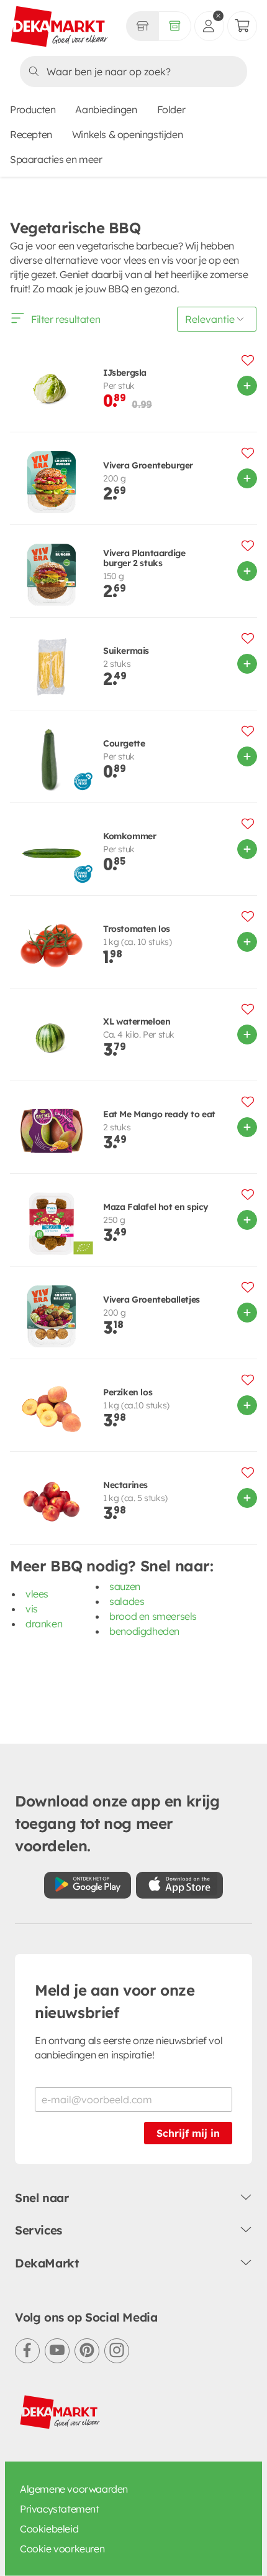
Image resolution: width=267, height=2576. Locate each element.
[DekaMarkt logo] (60, 27)
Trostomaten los (137, 929)
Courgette (124, 744)
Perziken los (128, 1393)
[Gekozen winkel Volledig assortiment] (142, 26)
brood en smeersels (153, 1616)
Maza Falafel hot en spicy (156, 1207)
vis (32, 1609)
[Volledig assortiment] (175, 26)
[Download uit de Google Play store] (88, 1885)
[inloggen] (209, 26)
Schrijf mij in (188, 2133)
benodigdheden (144, 1631)
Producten (33, 109)
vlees (37, 1594)
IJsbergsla (125, 373)
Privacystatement (60, 2509)
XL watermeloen (137, 1022)
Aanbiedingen (106, 109)
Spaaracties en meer (56, 159)
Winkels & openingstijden (127, 134)
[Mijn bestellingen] (242, 26)
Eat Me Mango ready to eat (159, 1114)
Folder (171, 109)
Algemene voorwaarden (74, 2489)
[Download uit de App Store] (179, 1885)
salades (127, 1601)
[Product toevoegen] (247, 386)
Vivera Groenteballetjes (152, 1300)
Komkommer (129, 836)
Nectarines (125, 1485)
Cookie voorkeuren (62, 2549)
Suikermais (126, 651)
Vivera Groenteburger (148, 466)
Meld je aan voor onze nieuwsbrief (115, 2001)
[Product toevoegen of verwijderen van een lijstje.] (248, 360)
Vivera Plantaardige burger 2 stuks (144, 559)
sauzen (125, 1586)
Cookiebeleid (49, 2529)
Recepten (31, 134)
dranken (44, 1624)
